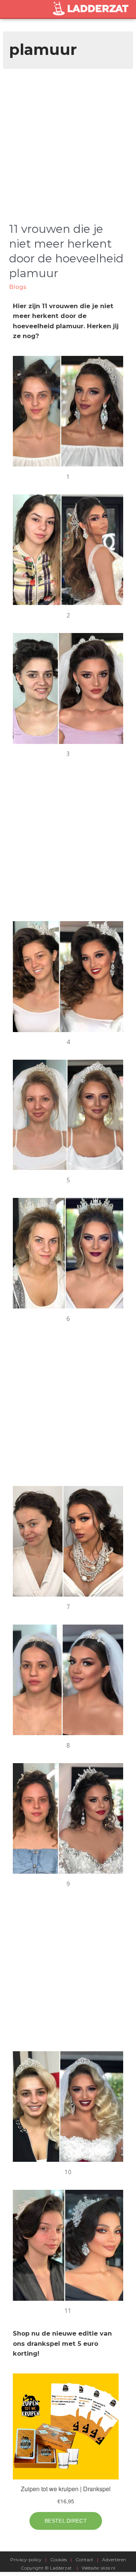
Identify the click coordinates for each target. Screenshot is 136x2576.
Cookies (59, 2560)
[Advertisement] (68, 141)
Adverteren (114, 2560)
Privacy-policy (26, 2560)
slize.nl (108, 2568)
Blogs (18, 287)
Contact (84, 2560)
